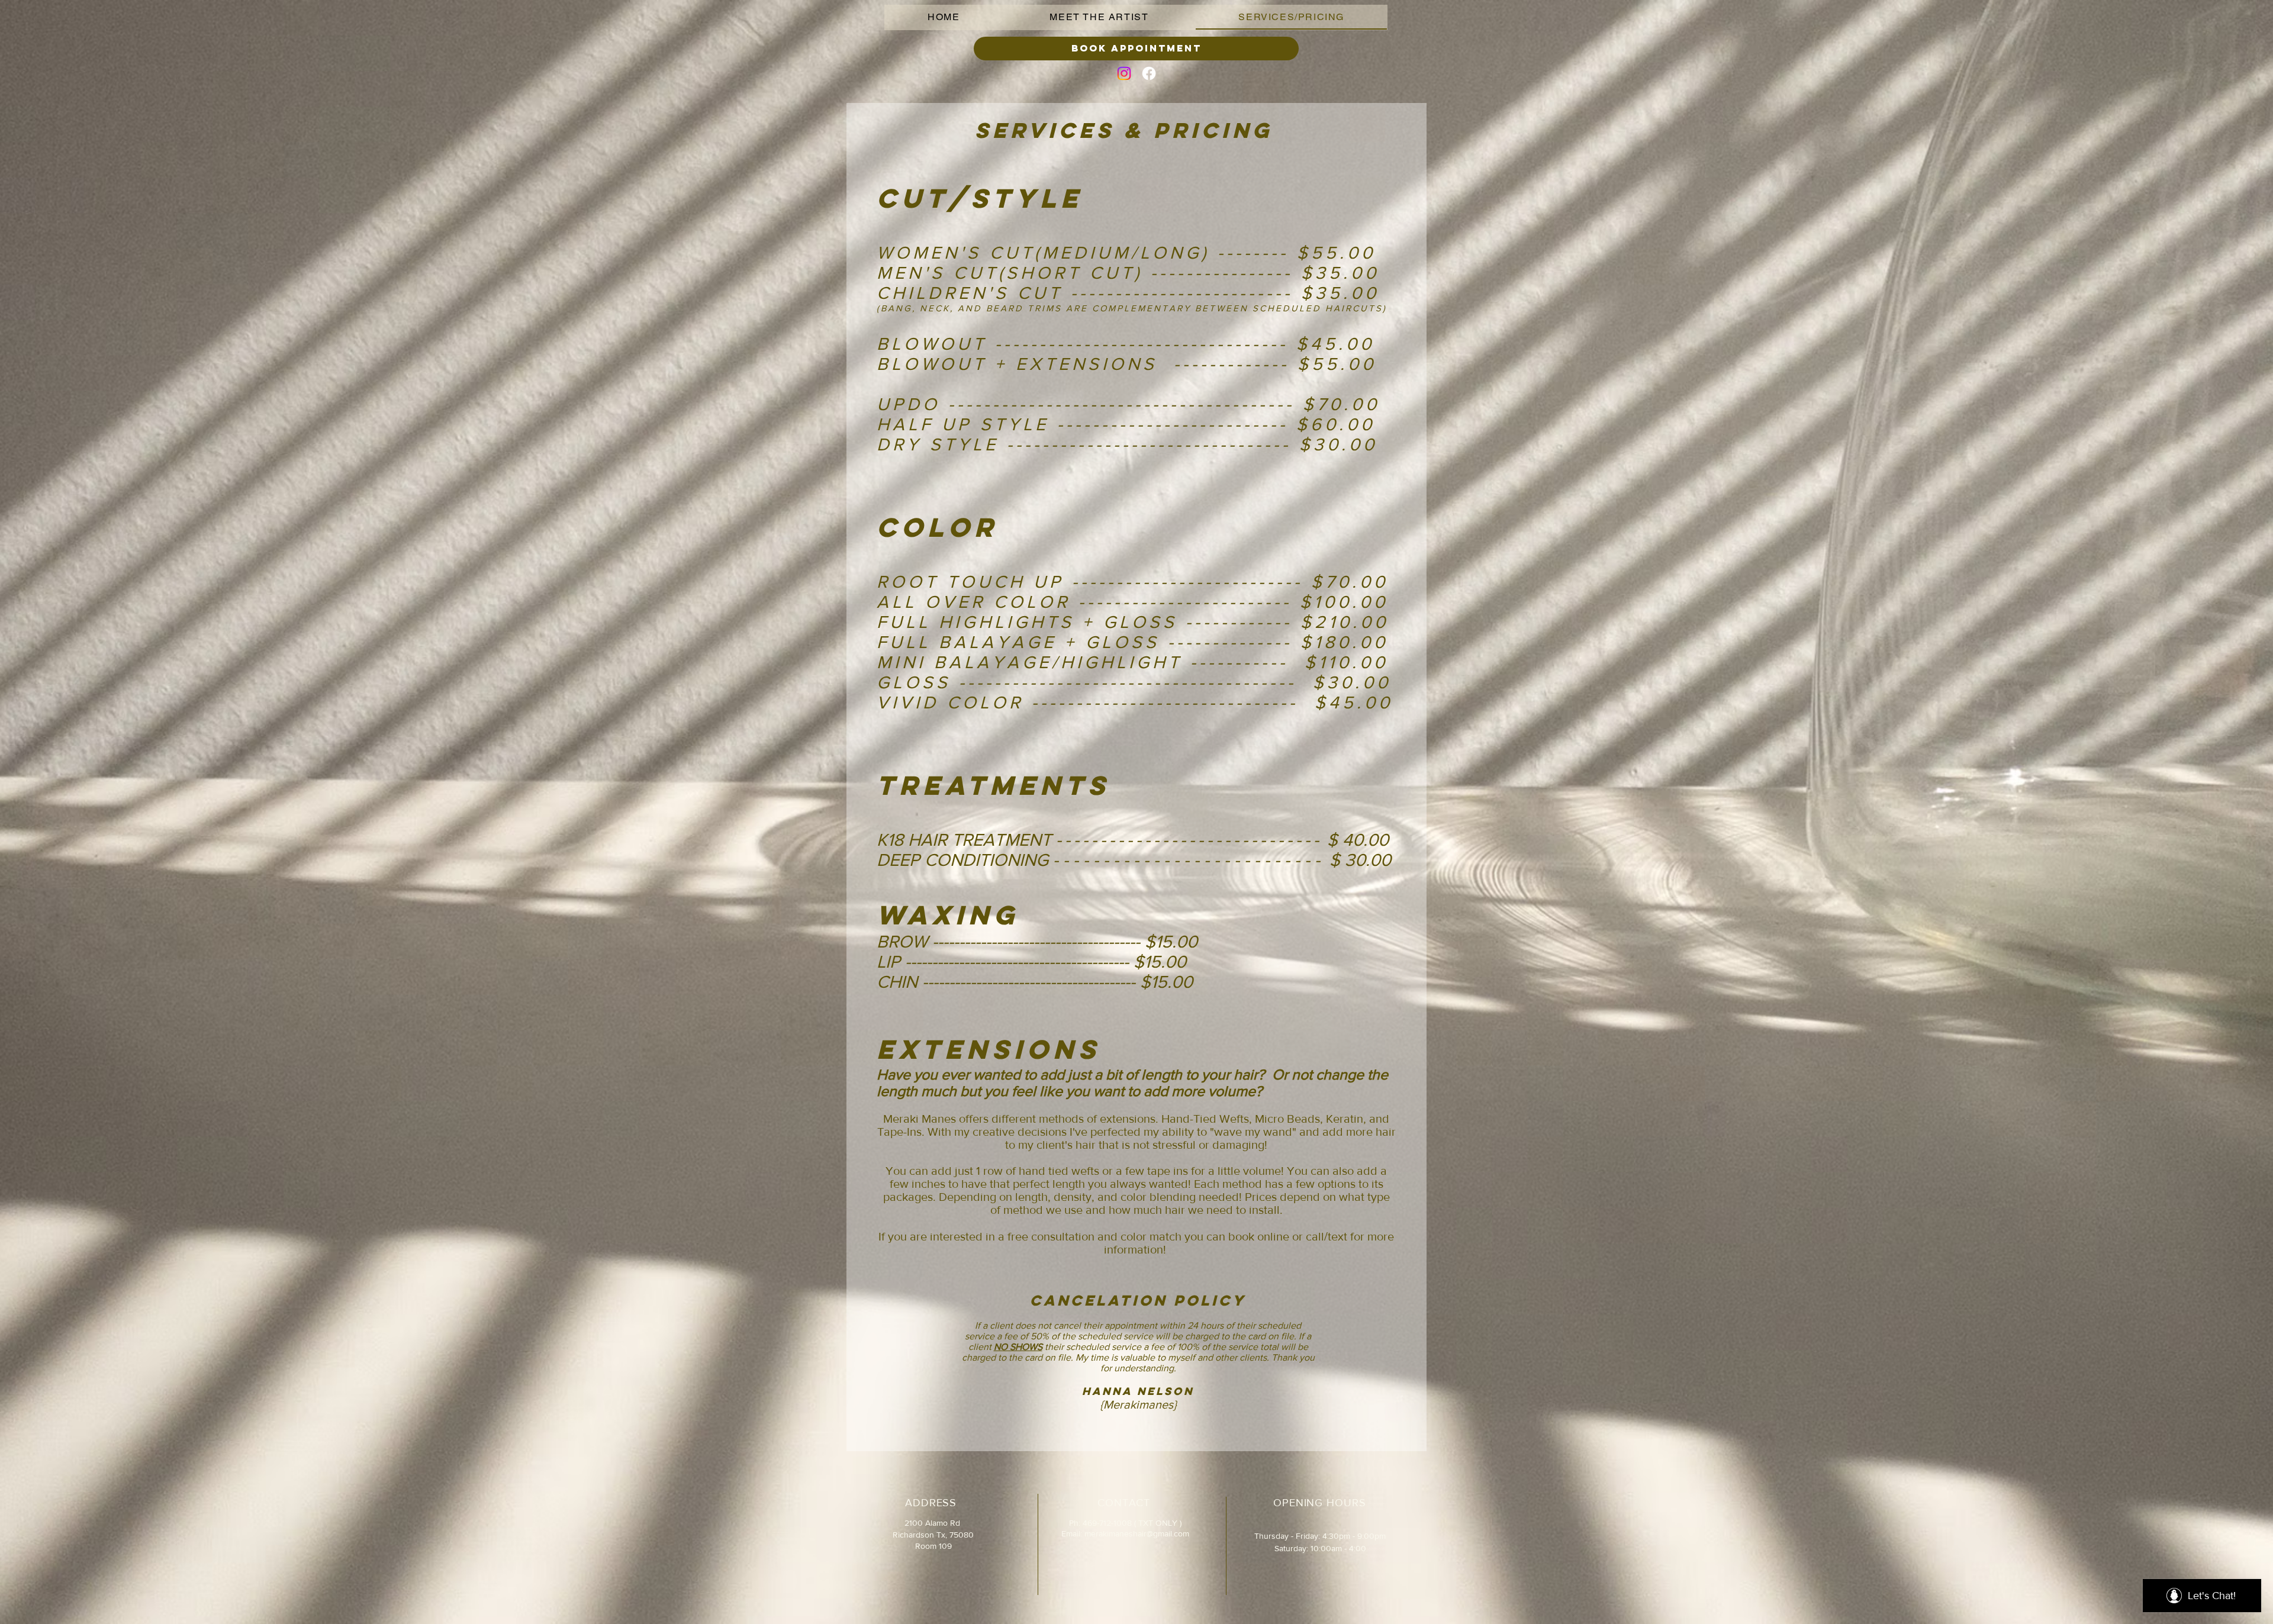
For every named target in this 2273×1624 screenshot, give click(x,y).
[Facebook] (1149, 73)
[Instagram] (1124, 73)
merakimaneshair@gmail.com (1137, 1533)
